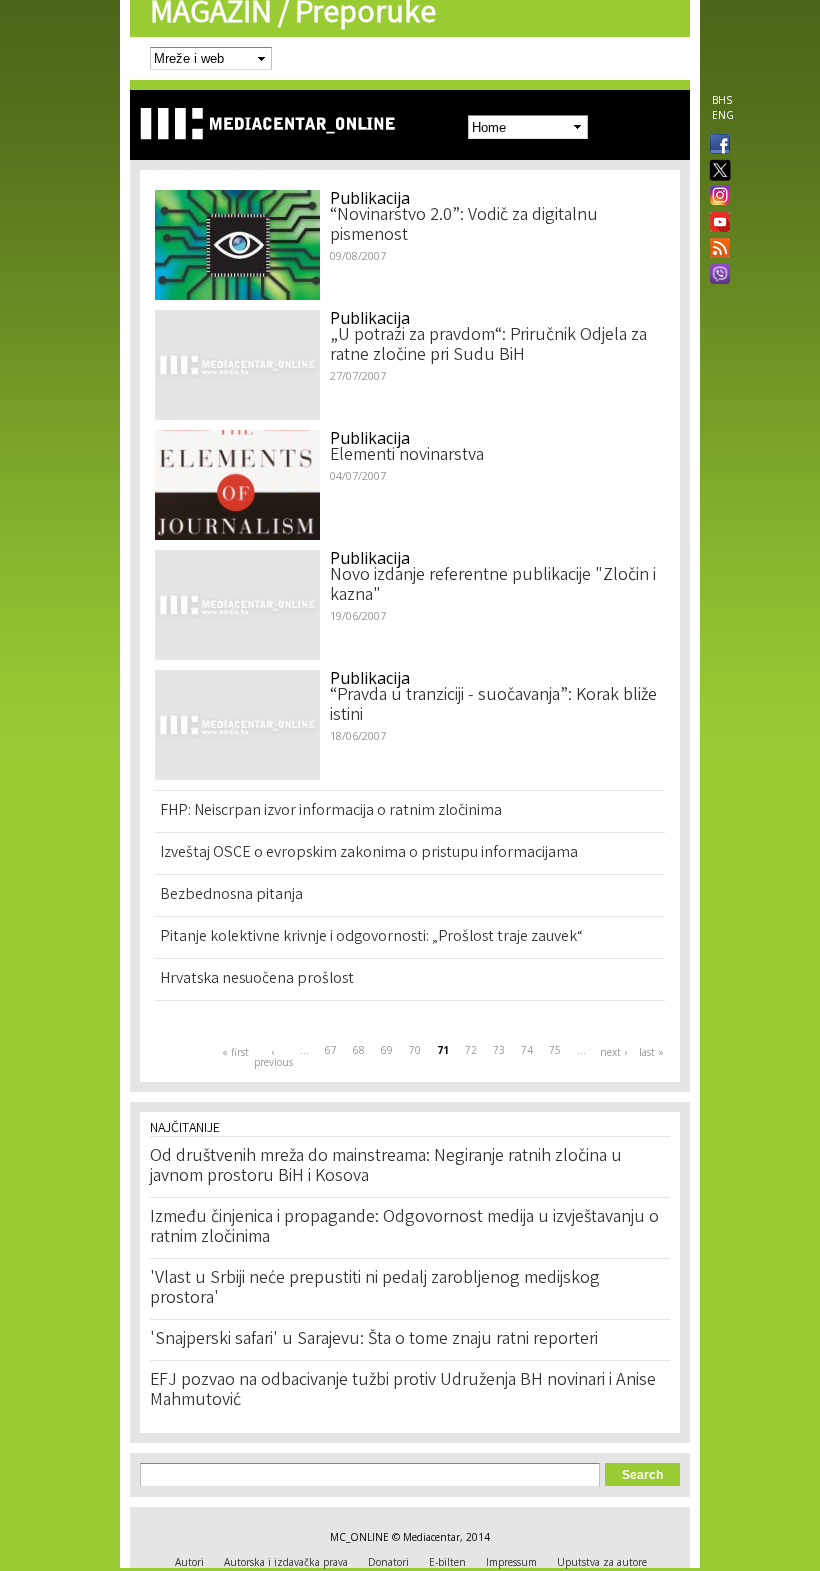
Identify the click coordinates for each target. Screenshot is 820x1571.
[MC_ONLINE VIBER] (716, 276)
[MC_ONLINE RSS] (716, 250)
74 (527, 1050)
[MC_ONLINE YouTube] (716, 222)
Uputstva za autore (602, 1562)
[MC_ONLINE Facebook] (716, 146)
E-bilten (447, 1562)
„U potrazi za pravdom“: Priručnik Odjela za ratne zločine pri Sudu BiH (488, 346)
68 (359, 1050)
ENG (723, 115)
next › (613, 1052)
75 (555, 1050)
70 (415, 1050)
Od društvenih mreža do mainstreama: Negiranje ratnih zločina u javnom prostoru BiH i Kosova (386, 1167)
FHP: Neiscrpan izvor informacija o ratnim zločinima (331, 811)
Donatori (388, 1562)
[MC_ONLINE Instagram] (716, 197)
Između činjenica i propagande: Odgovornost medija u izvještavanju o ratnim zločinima (404, 1228)
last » (651, 1052)
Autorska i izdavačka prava (286, 1562)
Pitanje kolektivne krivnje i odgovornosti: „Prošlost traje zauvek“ (371, 937)
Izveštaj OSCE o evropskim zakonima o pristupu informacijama (369, 853)
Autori (189, 1562)
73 (499, 1050)
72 (471, 1050)
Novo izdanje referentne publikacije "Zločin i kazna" (493, 586)
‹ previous (273, 1057)
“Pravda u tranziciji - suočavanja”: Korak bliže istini (493, 706)
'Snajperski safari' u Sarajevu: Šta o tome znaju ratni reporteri (374, 1340)
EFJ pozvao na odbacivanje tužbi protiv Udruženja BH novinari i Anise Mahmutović (403, 1391)
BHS (722, 100)
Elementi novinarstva (407, 456)
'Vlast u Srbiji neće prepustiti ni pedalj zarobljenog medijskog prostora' (375, 1289)
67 (331, 1050)
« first (235, 1052)
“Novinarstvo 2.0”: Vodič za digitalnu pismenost (464, 226)
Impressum (511, 1562)
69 (387, 1050)
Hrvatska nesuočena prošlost (257, 979)
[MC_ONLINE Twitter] (716, 171)
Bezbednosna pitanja (231, 895)
